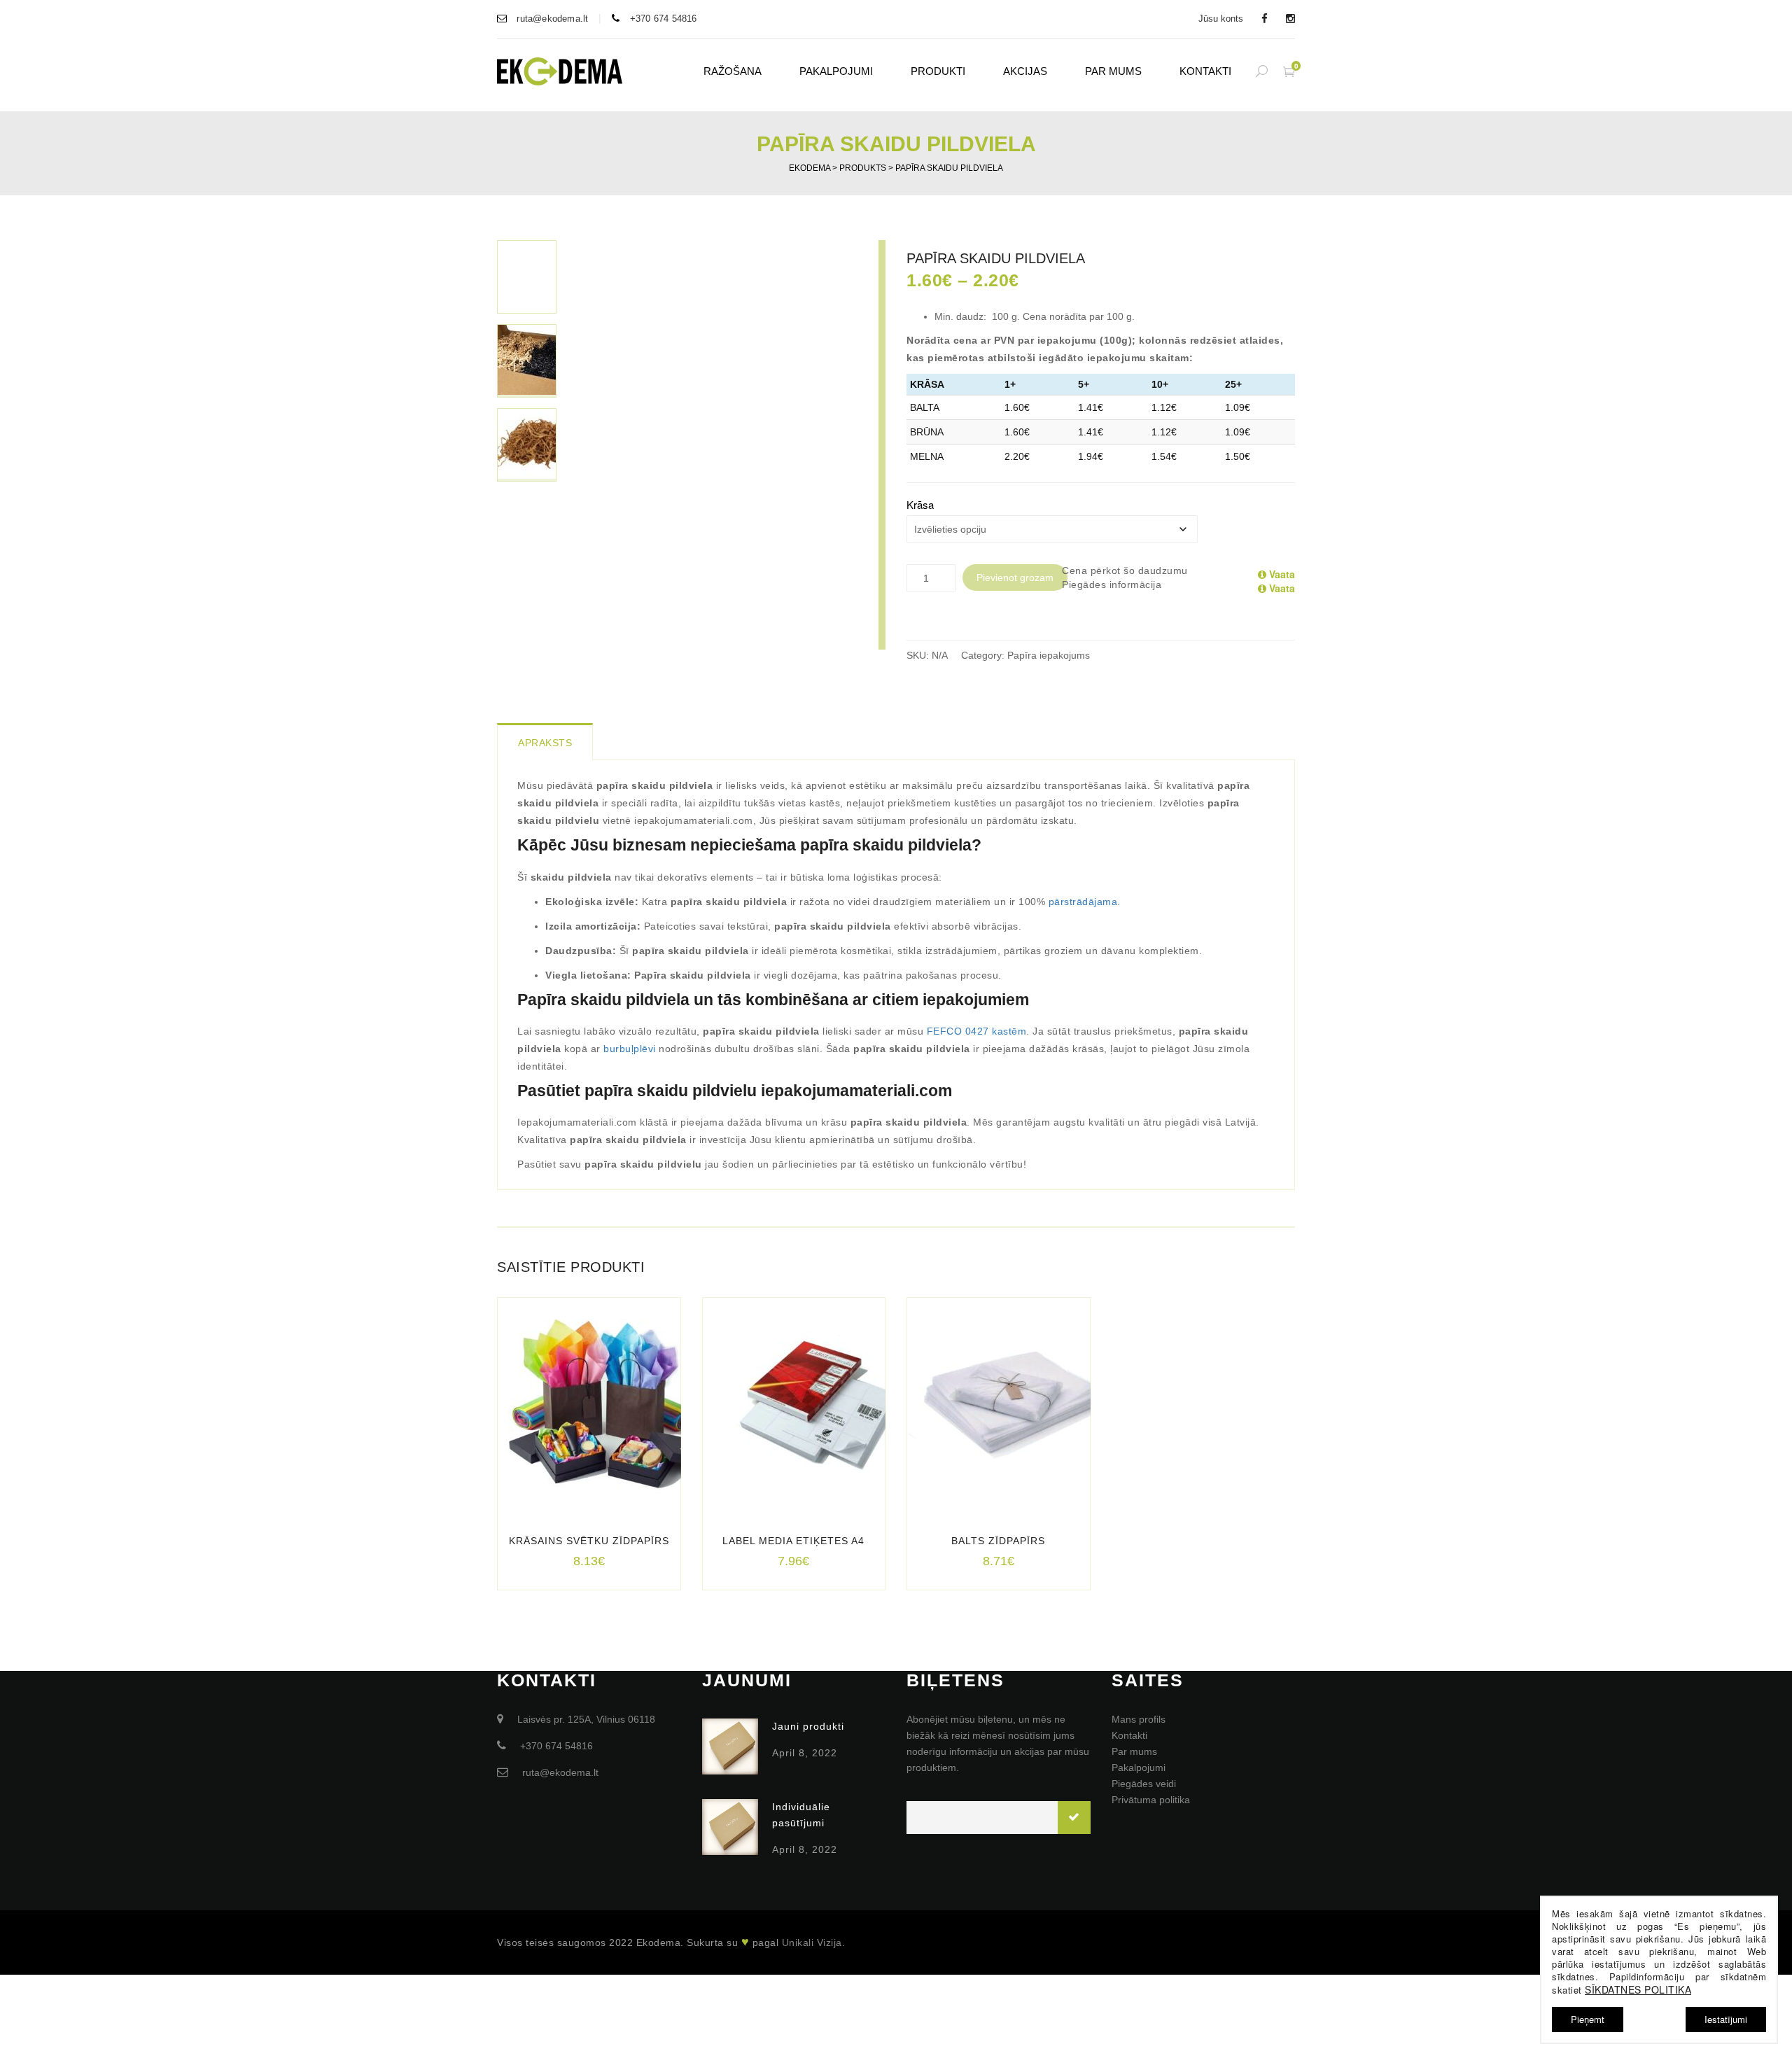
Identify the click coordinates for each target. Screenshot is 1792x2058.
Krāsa (920, 504)
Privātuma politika (1151, 1800)
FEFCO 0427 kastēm (977, 1031)
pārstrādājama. (1085, 902)
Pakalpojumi (836, 71)
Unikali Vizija (812, 1942)
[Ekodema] (560, 70)
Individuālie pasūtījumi (801, 1815)
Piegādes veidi (1144, 1784)
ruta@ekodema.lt (551, 19)
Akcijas (1025, 71)
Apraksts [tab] (545, 743)
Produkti (938, 71)
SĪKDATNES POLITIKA (1638, 1989)
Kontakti (1205, 71)
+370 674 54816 (662, 19)
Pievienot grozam (1015, 577)
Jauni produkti (808, 1726)
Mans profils (1139, 1719)
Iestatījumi (1726, 2019)
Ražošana (733, 71)
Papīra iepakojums (1049, 655)
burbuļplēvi (630, 1049)
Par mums (1113, 71)
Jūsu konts (1221, 19)
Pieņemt (1588, 2019)
